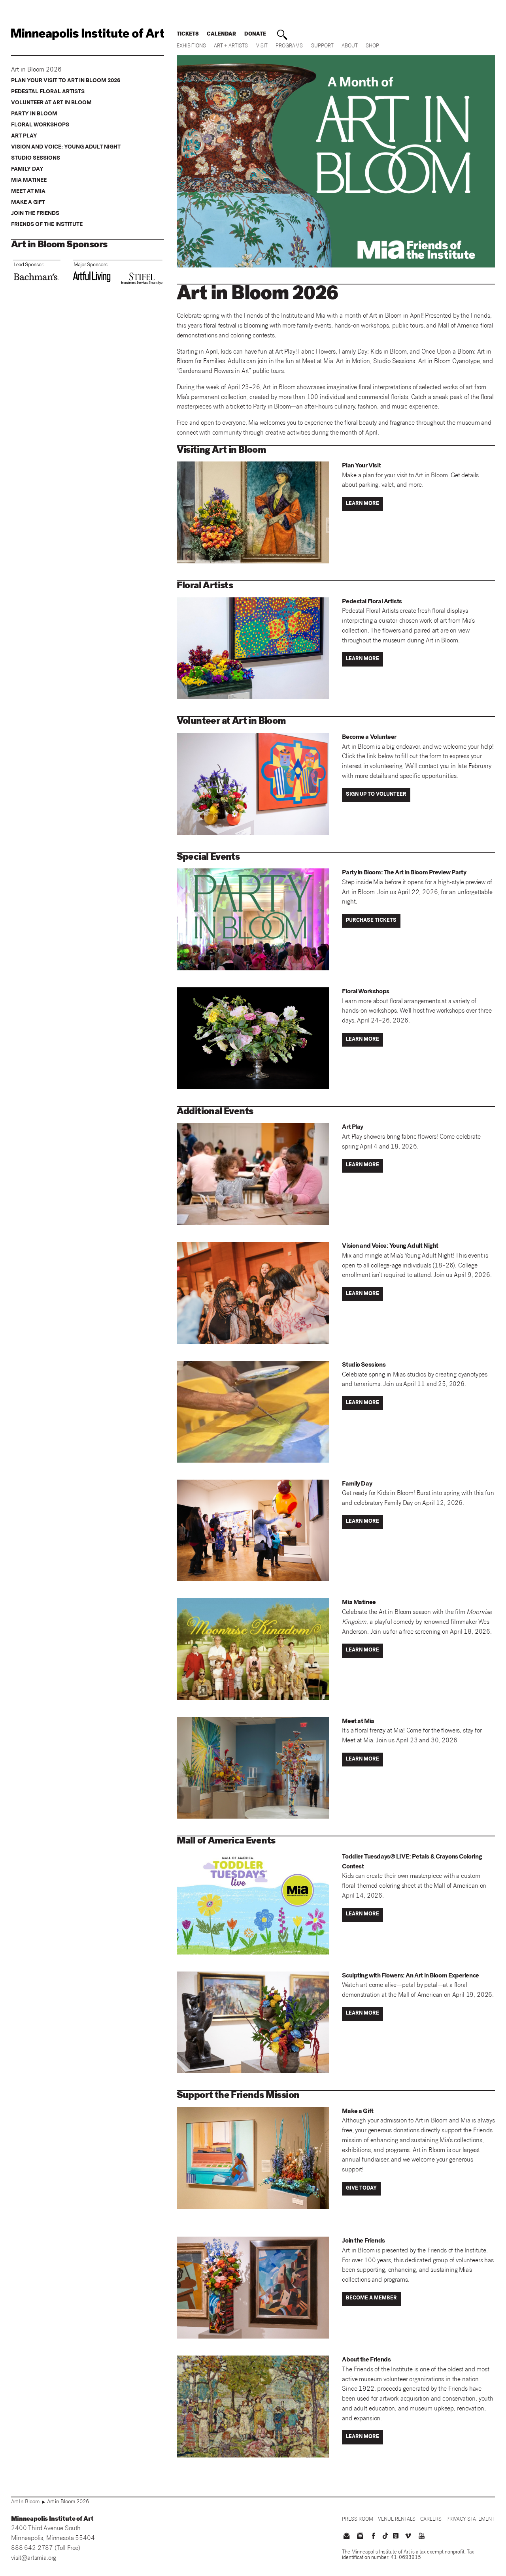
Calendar (221, 35)
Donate (255, 35)
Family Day (27, 169)
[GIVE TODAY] (363, 2195)
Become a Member (371, 2298)
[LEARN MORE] (364, 510)
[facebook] (374, 2537)
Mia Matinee (29, 181)
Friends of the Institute (47, 225)
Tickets (188, 35)
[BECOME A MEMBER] (373, 2305)
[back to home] (88, 34)
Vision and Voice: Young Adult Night (66, 147)
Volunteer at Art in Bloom (51, 103)
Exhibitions (191, 46)
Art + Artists (231, 46)
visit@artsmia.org (34, 2558)
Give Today (361, 2189)
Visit (262, 46)
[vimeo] (408, 2537)
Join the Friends (35, 214)
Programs (289, 46)
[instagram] (360, 2537)
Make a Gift (28, 203)
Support (322, 46)
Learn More (363, 504)
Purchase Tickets (371, 921)
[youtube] (421, 2537)
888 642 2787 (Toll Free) (46, 2549)
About (350, 46)
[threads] (396, 2536)
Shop (372, 46)
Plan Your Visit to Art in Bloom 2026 (66, 81)
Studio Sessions (36, 158)
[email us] (346, 2537)
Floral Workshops (40, 125)
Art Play (24, 136)
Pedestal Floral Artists (48, 92)
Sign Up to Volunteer (376, 795)
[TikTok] (385, 2536)
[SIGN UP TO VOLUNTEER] (377, 801)
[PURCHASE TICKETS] (372, 927)
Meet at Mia (28, 192)
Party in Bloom (34, 114)
